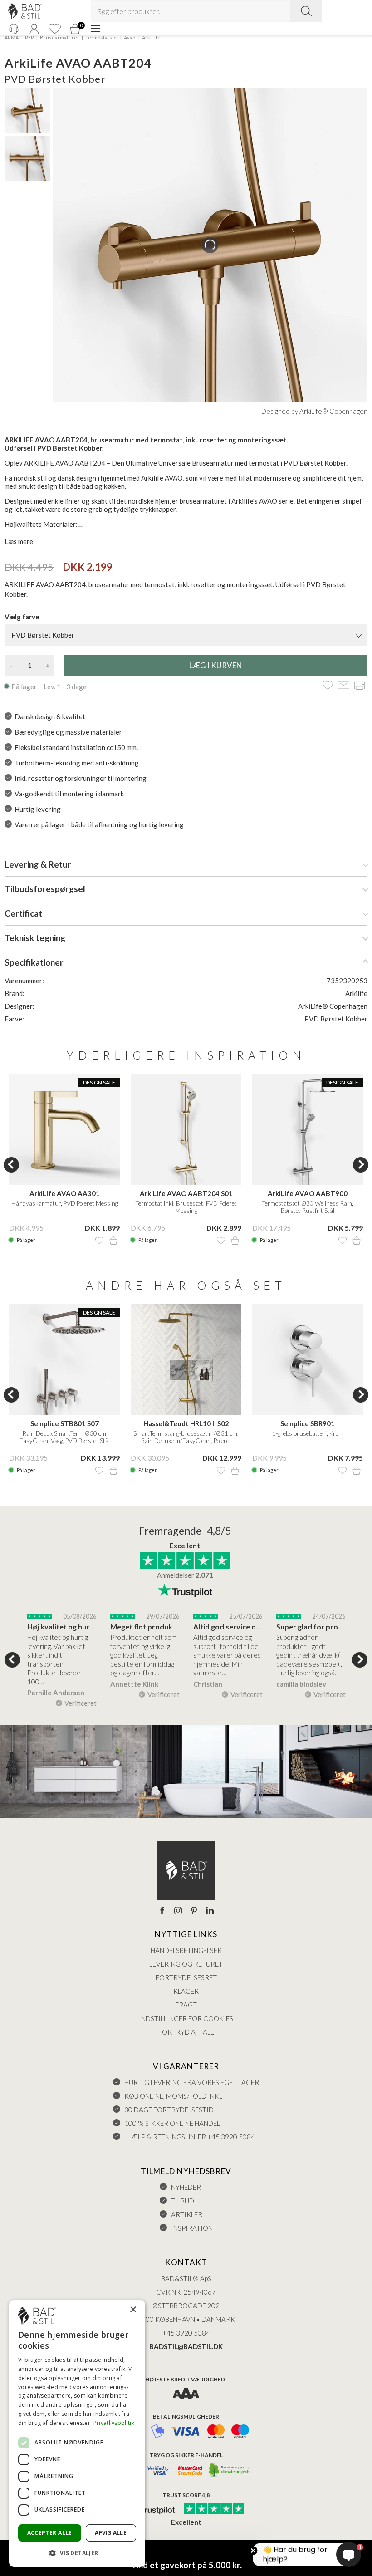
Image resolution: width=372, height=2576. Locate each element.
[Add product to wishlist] (99, 1241)
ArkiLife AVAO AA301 (65, 1193)
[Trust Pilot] (151, 2509)
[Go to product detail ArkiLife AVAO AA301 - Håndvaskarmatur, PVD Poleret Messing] (64, 1129)
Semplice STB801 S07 (65, 1423)
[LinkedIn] (210, 1911)
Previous (11, 1165)
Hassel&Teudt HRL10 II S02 (186, 1423)
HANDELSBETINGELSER (186, 1950)
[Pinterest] (194, 1911)
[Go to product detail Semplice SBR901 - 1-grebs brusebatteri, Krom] (308, 1359)
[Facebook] (162, 1911)
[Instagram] (178, 1911)
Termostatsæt (102, 37)
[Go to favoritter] (54, 29)
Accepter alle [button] (50, 2533)
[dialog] (77, 2434)
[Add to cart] (113, 1241)
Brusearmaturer (60, 37)
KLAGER (186, 1991)
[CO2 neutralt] (230, 2471)
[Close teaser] (253, 2551)
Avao (130, 37)
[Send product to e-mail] (344, 686)
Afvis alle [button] (111, 2533)
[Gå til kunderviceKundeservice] (14, 29)
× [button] (133, 2310)
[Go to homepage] (25, 11)
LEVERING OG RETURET (186, 1964)
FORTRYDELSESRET (186, 1977)
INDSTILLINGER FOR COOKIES (186, 2018)
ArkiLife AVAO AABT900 (308, 1193)
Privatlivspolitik (114, 2423)
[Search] (306, 11)
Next (361, 1165)
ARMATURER (19, 37)
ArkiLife (151, 37)
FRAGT (186, 2005)
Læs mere (19, 541)
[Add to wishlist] (328, 686)
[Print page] (360, 686)
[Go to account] (34, 29)
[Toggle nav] (95, 29)
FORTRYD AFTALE (186, 2032)
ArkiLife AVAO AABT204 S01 (186, 1193)
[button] (77, 2553)
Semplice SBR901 (308, 1423)
